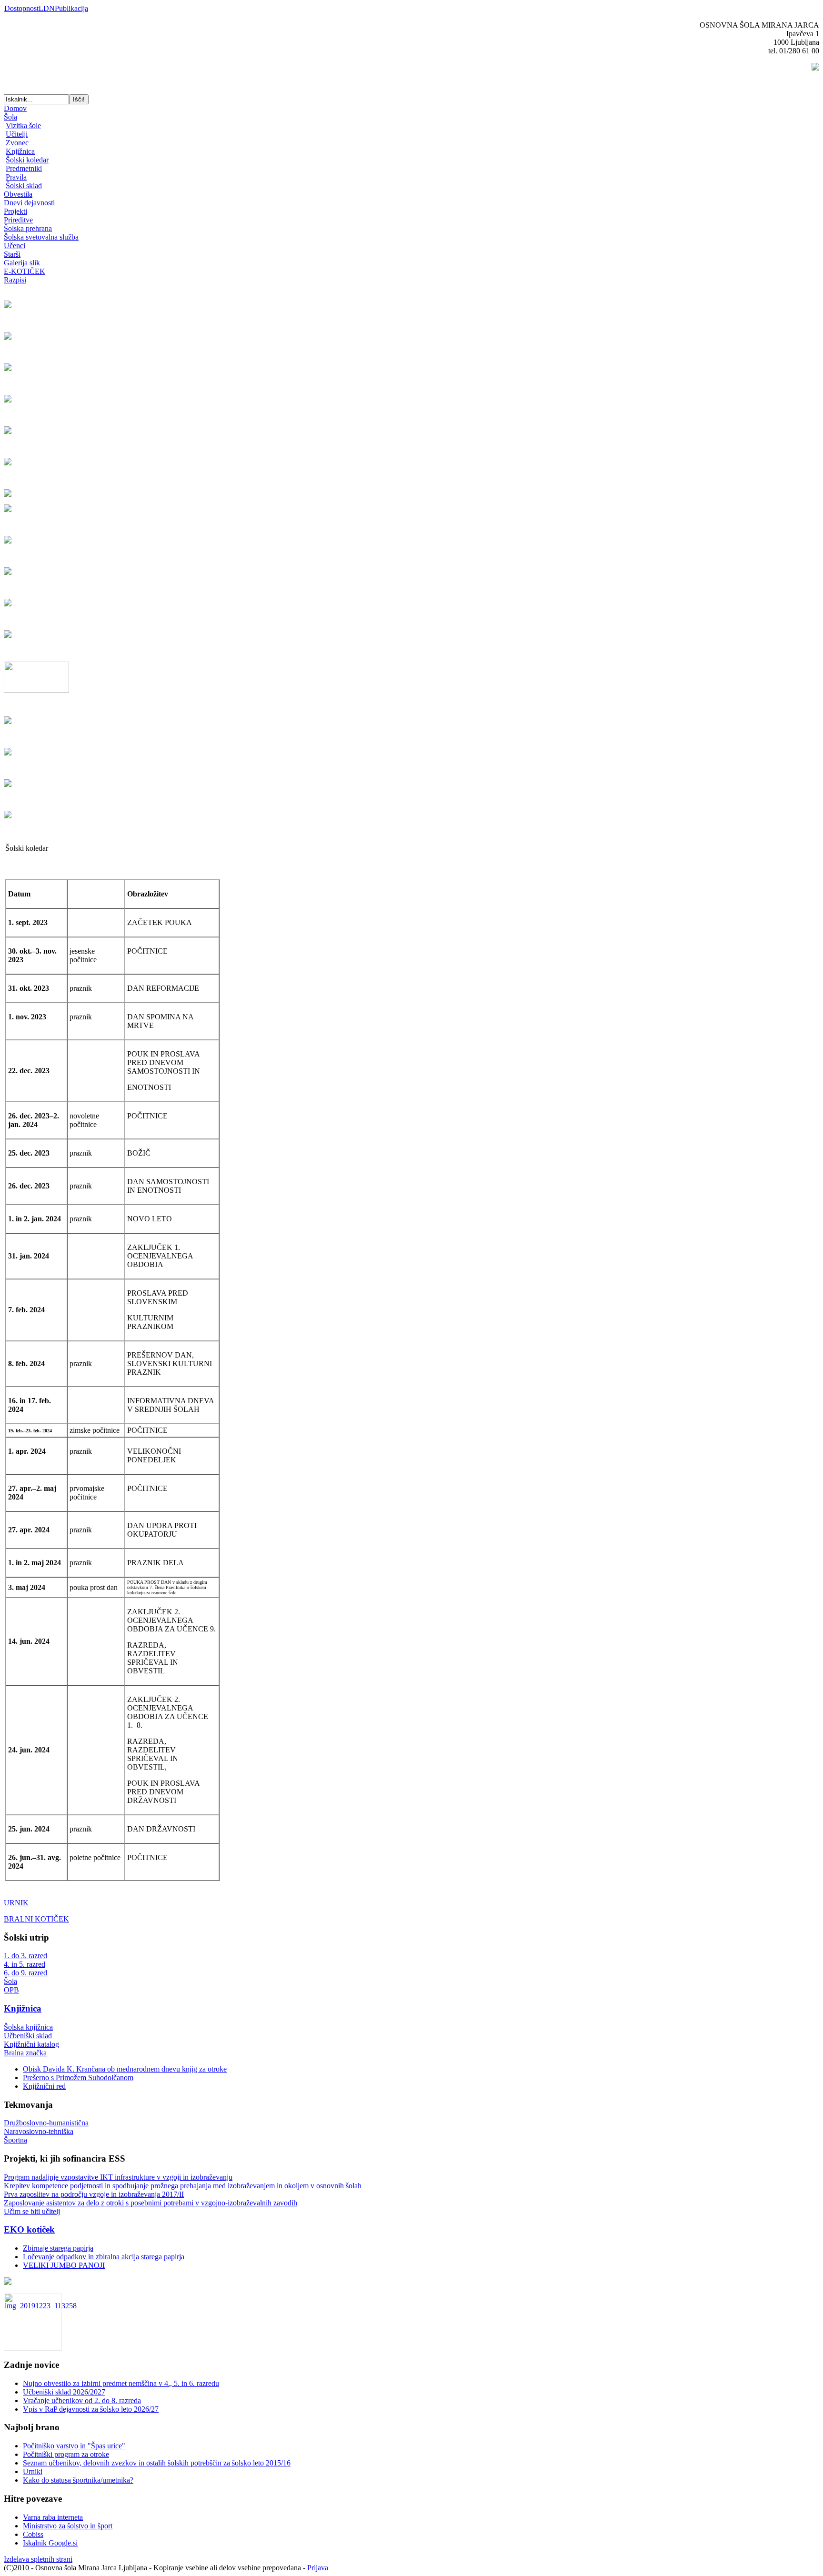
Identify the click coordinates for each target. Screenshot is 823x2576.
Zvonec (17, 143)
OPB (11, 1990)
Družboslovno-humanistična (46, 2123)
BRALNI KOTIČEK (36, 1919)
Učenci (15, 246)
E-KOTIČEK (25, 271)
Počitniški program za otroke (66, 2454)
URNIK (16, 1903)
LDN (47, 8)
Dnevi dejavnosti (29, 203)
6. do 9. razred (25, 1973)
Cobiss (33, 2534)
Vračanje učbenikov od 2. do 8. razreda (82, 2400)
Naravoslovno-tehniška (39, 2131)
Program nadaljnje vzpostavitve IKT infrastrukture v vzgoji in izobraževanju (118, 2177)
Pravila (16, 177)
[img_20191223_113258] (41, 2306)
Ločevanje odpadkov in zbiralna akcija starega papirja (104, 2257)
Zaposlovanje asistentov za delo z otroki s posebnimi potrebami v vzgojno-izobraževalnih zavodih (151, 2203)
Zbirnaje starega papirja (58, 2248)
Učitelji (17, 134)
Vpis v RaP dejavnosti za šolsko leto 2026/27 (91, 2409)
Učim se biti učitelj (32, 2211)
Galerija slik (22, 263)
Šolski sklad (24, 186)
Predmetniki (24, 168)
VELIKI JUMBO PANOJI (64, 2265)
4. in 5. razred (25, 1964)
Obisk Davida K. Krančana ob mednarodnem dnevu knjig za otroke (125, 2069)
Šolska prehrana (28, 228)
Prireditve (18, 220)
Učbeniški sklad (28, 2036)
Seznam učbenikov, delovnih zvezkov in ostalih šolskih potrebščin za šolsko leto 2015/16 (157, 2463)
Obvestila (18, 194)
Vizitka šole (23, 126)
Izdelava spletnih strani (38, 2559)
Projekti (15, 211)
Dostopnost (21, 8)
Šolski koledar (27, 160)
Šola (10, 117)
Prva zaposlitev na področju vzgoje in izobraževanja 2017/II (94, 2194)
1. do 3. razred (25, 1956)
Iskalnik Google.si (50, 2543)
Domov (15, 108)
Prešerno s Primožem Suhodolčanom (78, 2078)
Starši (12, 254)
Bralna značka (25, 2053)
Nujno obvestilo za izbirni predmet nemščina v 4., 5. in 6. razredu (121, 2383)
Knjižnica (20, 151)
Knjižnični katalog (31, 2044)
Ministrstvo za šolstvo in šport (68, 2526)
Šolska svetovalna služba (41, 237)
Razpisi (15, 280)
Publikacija (71, 8)
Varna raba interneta (53, 2517)
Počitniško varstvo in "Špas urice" (74, 2446)
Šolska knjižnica (28, 2027)
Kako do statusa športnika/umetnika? (78, 2480)
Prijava (318, 2568)
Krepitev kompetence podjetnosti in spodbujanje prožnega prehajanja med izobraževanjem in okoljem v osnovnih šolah (183, 2186)
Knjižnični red (44, 2086)
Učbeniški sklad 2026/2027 (64, 2392)
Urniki (33, 2471)
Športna (15, 2140)
